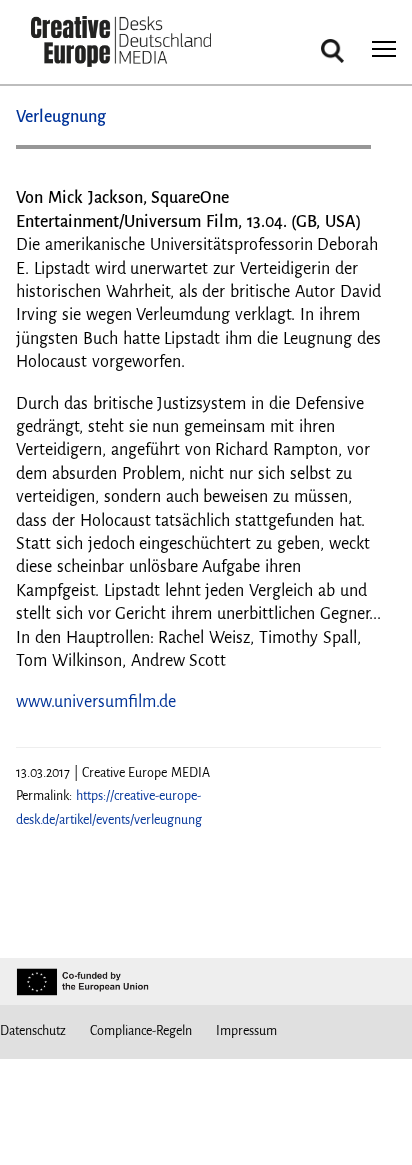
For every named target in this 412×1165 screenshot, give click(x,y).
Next (346, 154)
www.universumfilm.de (96, 702)
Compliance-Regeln (141, 1031)
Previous (51, 154)
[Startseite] (121, 43)
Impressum (246, 1031)
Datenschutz (33, 1031)
